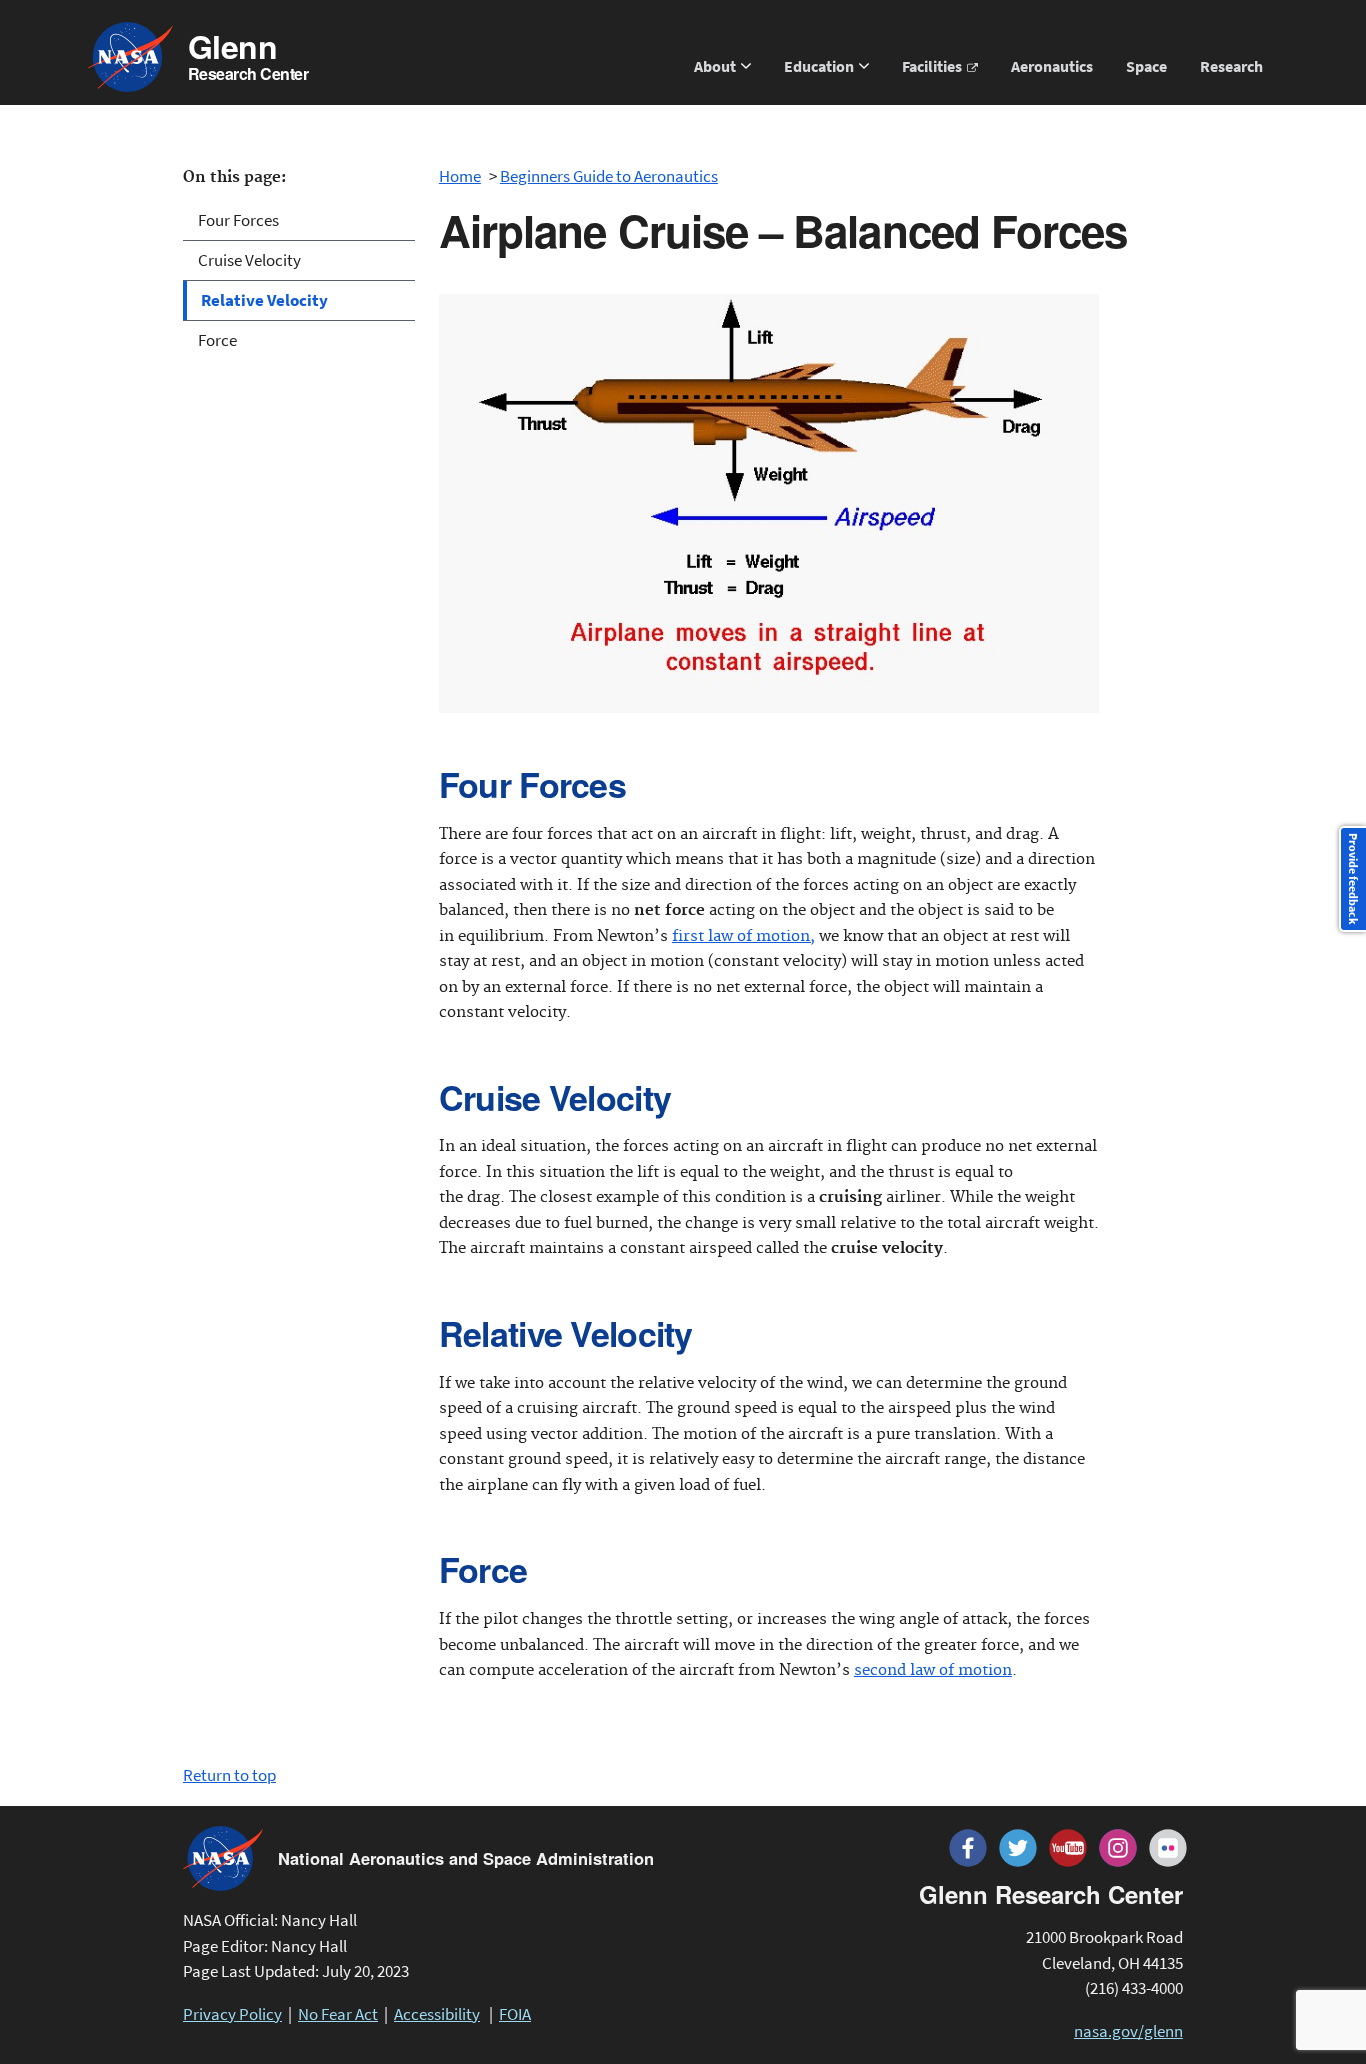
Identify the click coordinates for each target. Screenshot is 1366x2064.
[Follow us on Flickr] (1168, 1848)
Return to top (229, 1775)
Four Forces (238, 220)
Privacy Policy (232, 2014)
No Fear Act (338, 2014)
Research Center (248, 57)
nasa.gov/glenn (1128, 2031)
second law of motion (933, 1670)
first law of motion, (743, 936)
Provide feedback (1353, 879)
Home (460, 176)
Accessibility (437, 2014)
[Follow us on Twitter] (1018, 1848)
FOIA (515, 2014)
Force (217, 340)
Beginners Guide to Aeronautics (609, 176)
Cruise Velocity (249, 260)
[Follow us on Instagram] (1118, 1848)
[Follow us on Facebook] (968, 1848)
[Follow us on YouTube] (1068, 1848)
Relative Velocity (264, 300)
